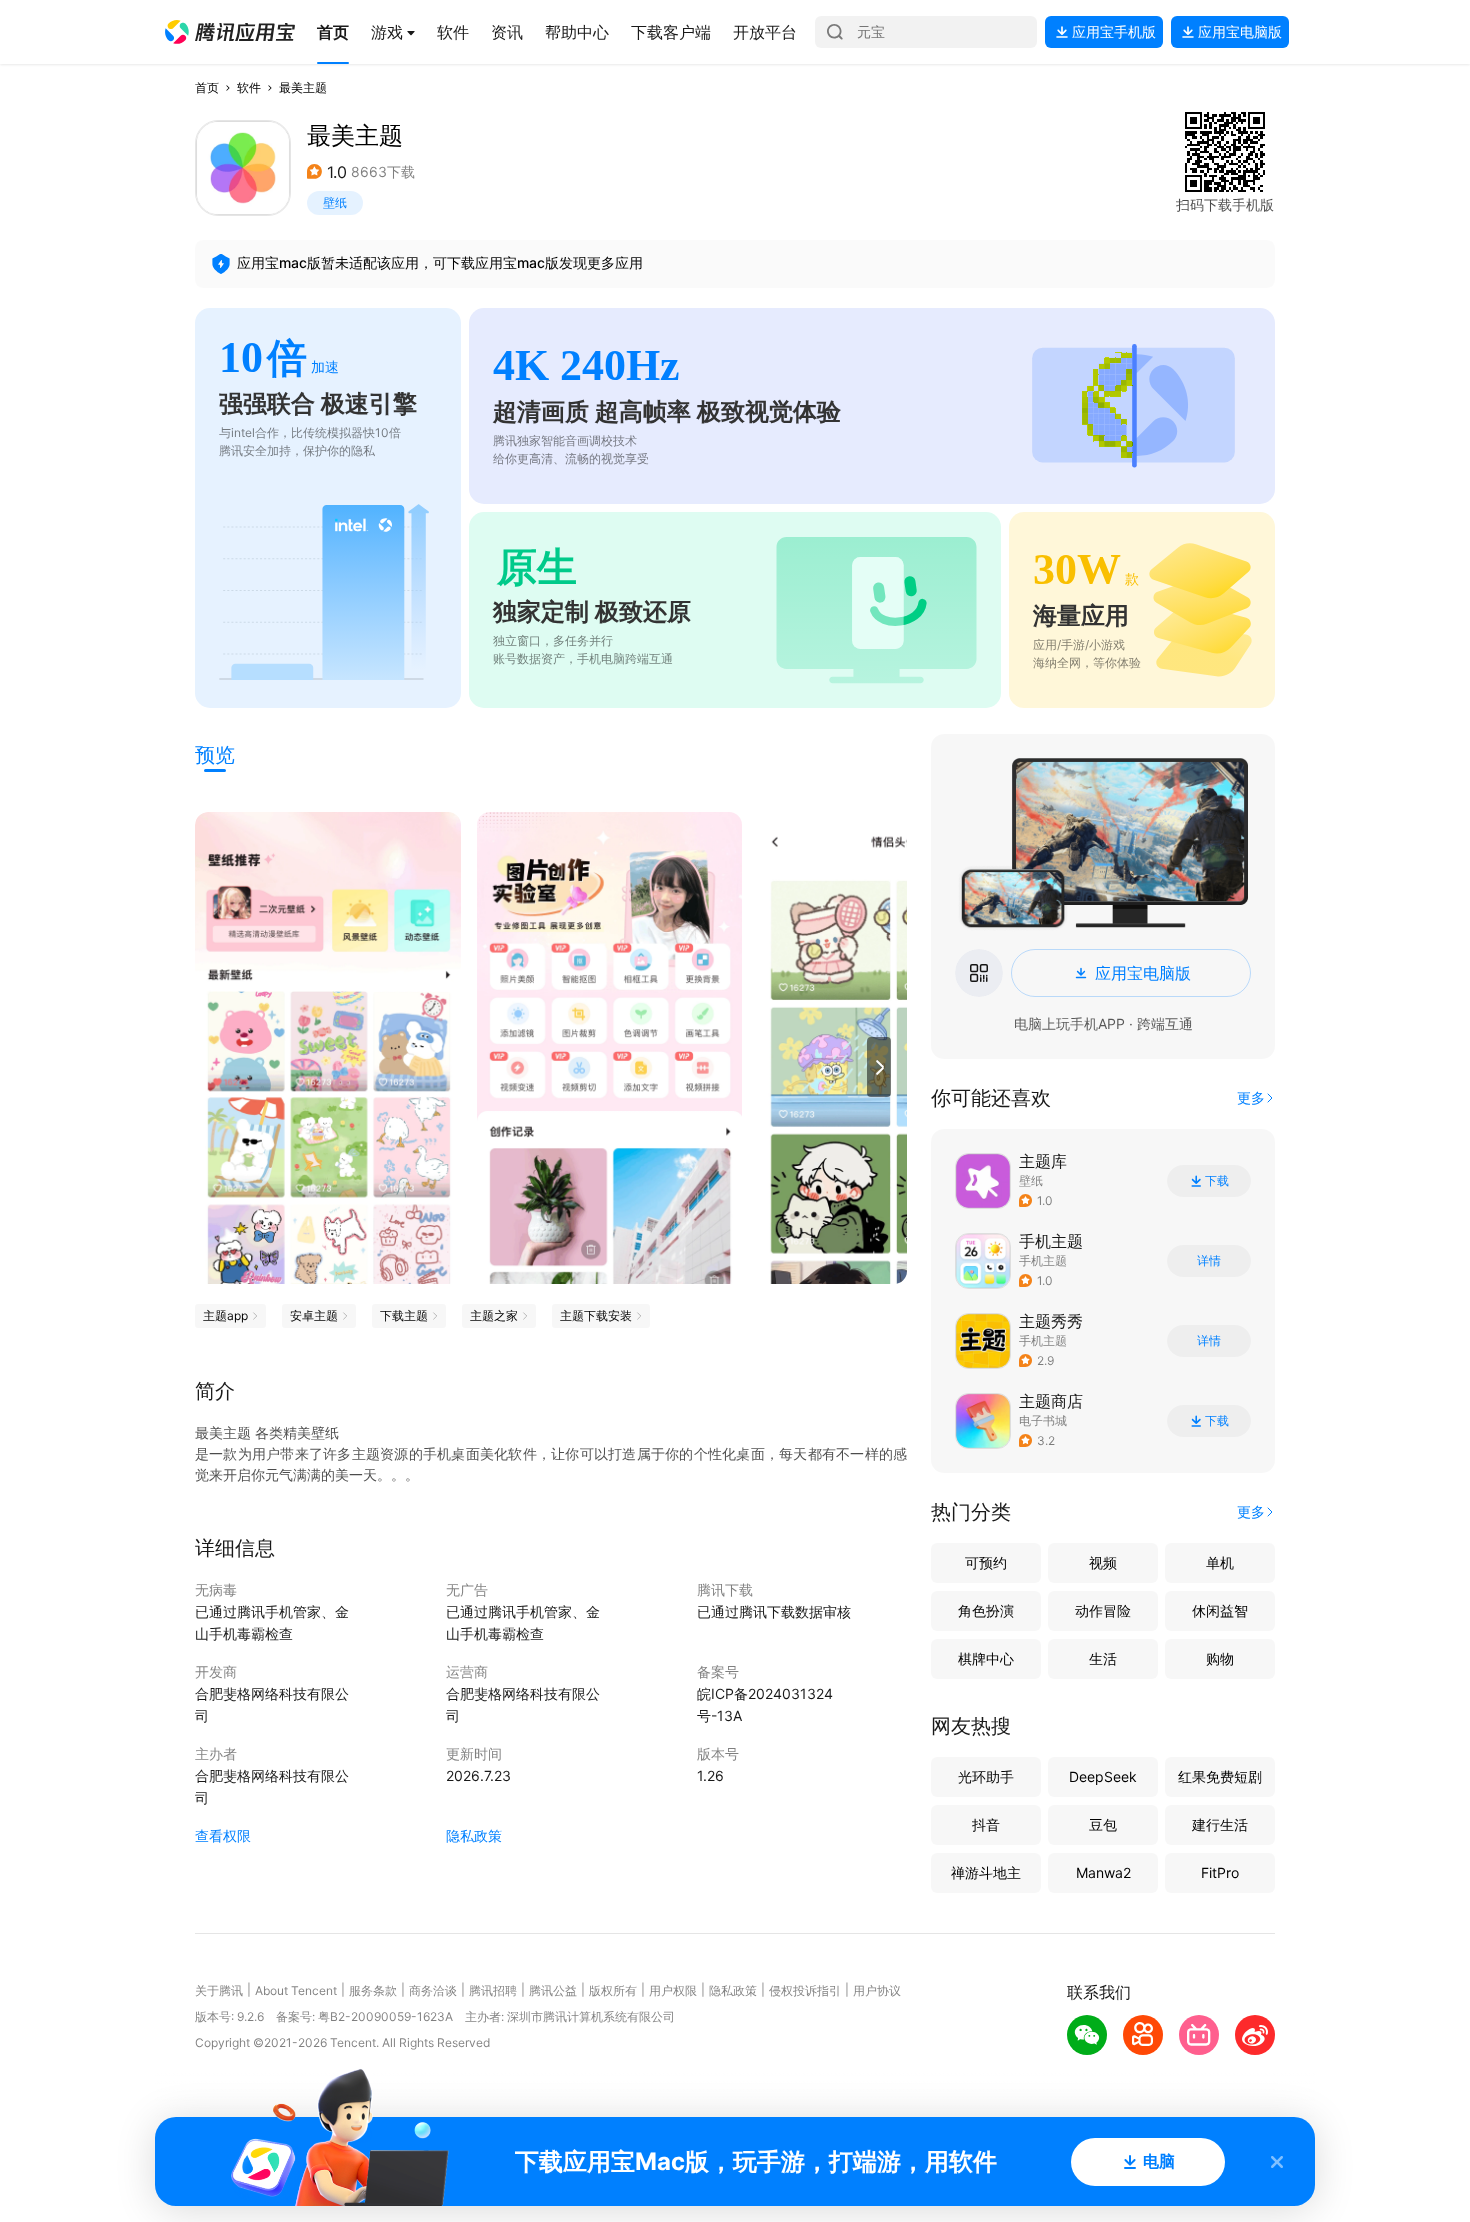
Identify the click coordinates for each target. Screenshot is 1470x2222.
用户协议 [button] (877, 1990)
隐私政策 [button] (474, 1835)
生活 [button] (1103, 1658)
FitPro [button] (1220, 1872)
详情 (1209, 1261)
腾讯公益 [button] (553, 1990)
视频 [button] (1103, 1562)
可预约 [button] (986, 1562)
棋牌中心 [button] (986, 1658)
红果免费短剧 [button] (1220, 1776)
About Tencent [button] (296, 1990)
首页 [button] (207, 87)
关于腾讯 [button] (219, 1990)
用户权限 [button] (673, 1990)
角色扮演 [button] (986, 1610)
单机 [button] (1220, 1562)
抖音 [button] (986, 1824)
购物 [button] (1220, 1658)
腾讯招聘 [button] (493, 1990)
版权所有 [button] (613, 1990)
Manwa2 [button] (1103, 1872)
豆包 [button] (1103, 1824)
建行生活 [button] (1220, 1824)
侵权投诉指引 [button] (805, 1990)
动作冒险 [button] (1103, 1610)
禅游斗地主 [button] (986, 1872)
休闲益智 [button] (1220, 1610)
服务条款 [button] (373, 1990)
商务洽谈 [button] (433, 1990)
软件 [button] (249, 87)
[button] (230, 32)
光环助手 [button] (986, 1776)
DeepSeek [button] (1103, 1776)
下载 (1217, 1181)
